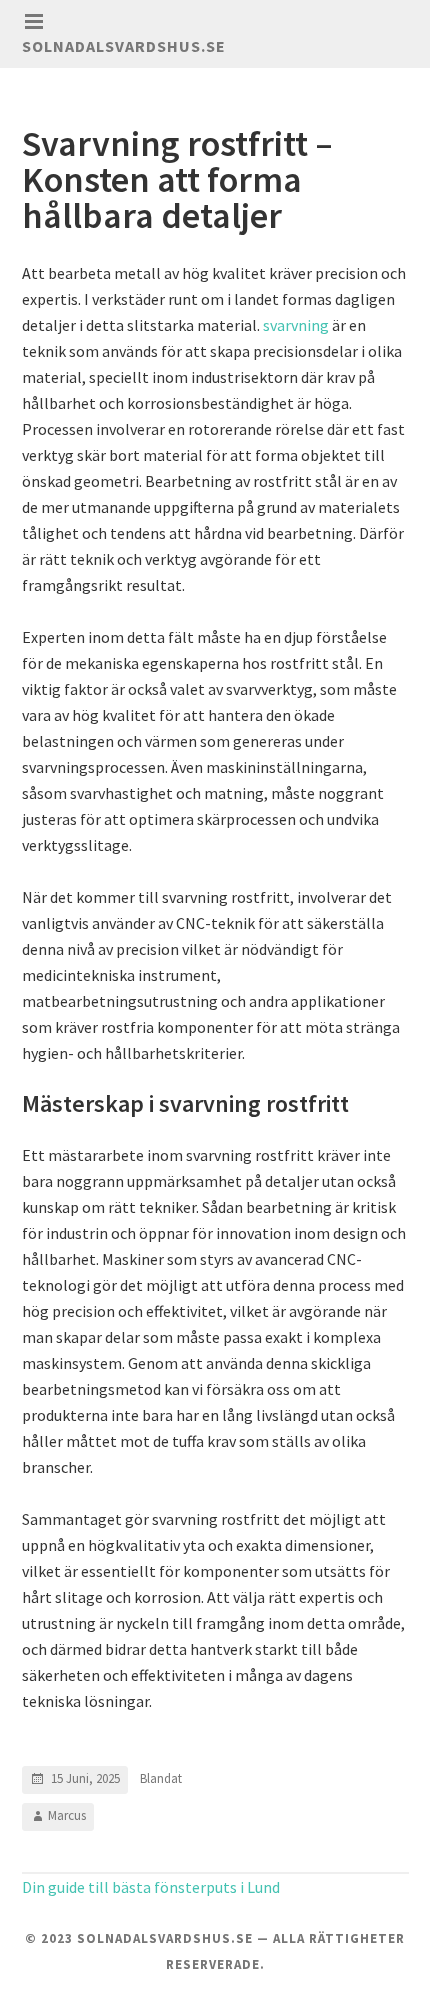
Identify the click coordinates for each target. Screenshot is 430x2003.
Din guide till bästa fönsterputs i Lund (151, 1887)
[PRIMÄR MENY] (34, 22)
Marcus (67, 1815)
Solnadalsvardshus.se (124, 46)
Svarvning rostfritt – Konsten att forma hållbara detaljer (177, 179)
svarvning (296, 325)
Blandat (161, 1778)
